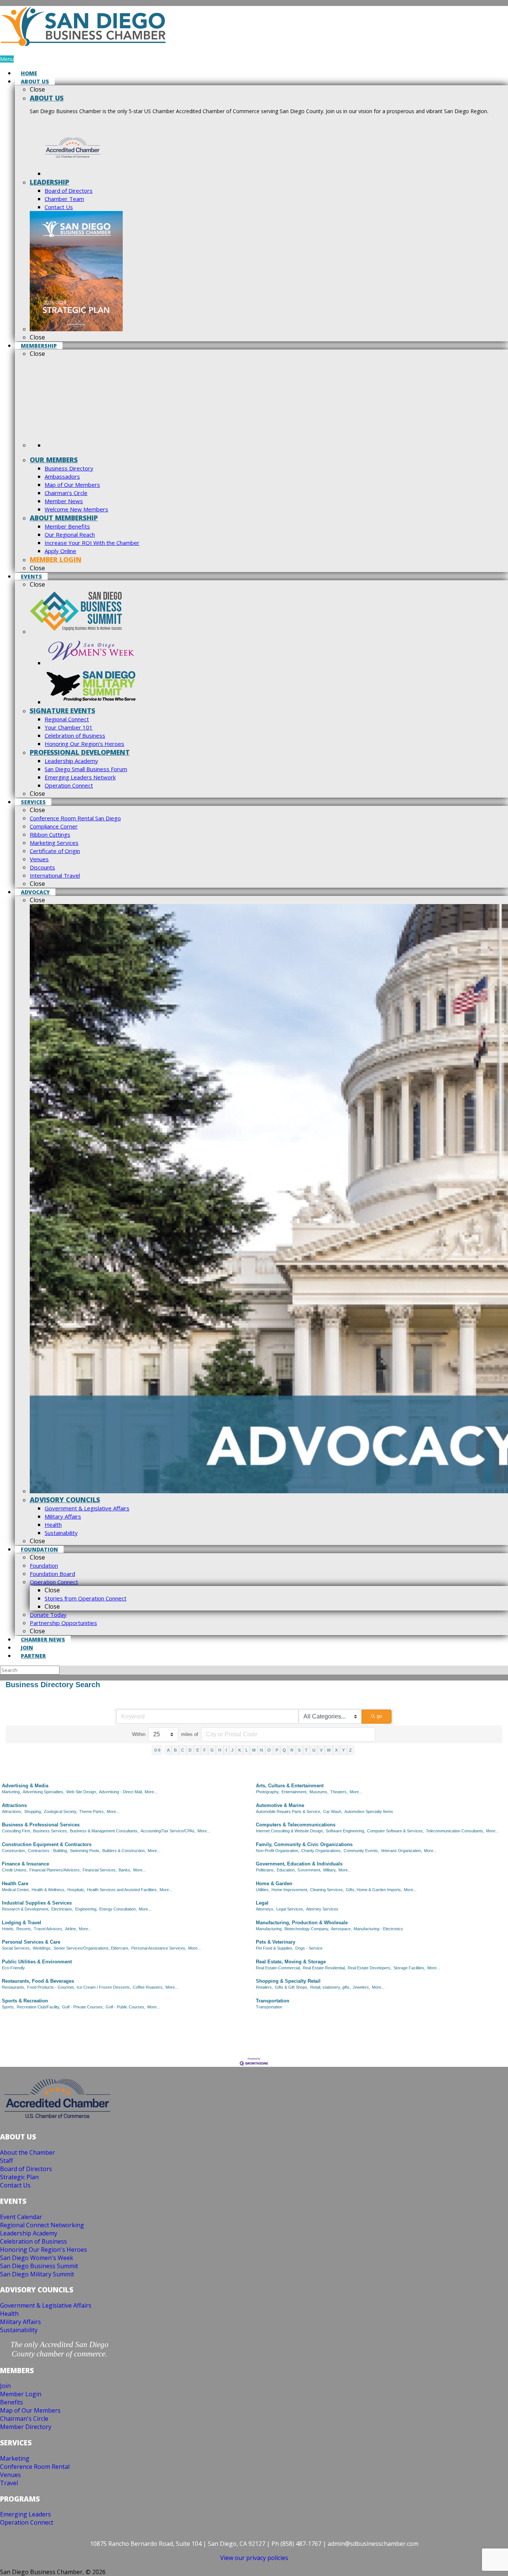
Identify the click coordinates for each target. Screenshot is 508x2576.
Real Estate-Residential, (324, 1968)
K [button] (240, 1750)
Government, (309, 1870)
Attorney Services (322, 1909)
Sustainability (19, 2330)
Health (9, 2314)
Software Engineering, (345, 1831)
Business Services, (51, 1831)
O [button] (269, 1750)
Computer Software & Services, (396, 1831)
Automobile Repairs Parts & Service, (289, 1812)
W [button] (329, 1750)
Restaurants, (14, 1987)
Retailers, (264, 1987)
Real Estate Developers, (370, 1968)
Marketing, (11, 1792)
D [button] (190, 1750)
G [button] (212, 1750)
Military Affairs (20, 2322)
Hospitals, (76, 1890)
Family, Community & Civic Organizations (304, 1844)
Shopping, (33, 1812)
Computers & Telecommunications (296, 1825)
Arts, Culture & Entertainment (290, 1786)
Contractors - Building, (48, 1851)
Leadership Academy (29, 2233)
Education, (286, 1870)
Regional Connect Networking (42, 2225)
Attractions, (12, 1812)
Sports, (8, 2007)
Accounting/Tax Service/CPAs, (168, 1831)
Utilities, (263, 1890)
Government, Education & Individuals (299, 1864)
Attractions (14, 1805)
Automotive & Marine (280, 1805)
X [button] (336, 1750)
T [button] (306, 1750)
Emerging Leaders (25, 2514)
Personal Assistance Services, (159, 1948)
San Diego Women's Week (37, 2258)
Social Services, (16, 1948)
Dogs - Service (309, 1948)
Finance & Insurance (25, 1864)
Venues (10, 2475)
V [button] (321, 1750)
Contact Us (15, 2185)
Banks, (125, 1870)
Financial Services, (100, 1870)
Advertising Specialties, (44, 1792)
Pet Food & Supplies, (275, 1948)
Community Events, (361, 1851)
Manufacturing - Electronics (378, 1929)
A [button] (168, 1750)
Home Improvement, (290, 1890)
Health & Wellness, (49, 1890)
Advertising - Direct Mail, (121, 1792)
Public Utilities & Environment (37, 1962)
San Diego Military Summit (37, 2274)
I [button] (226, 1750)
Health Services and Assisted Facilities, (122, 1890)
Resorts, (24, 1929)
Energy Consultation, (118, 1909)
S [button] (299, 1750)
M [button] (254, 1750)
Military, (330, 1870)
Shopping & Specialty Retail (288, 1981)
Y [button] (343, 1750)
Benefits (12, 2402)
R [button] (292, 1750)
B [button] (175, 1750)
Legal (262, 1903)
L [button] (247, 1750)
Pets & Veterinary (276, 1942)
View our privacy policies (254, 2558)
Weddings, (42, 1948)
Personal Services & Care (31, 1942)
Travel (9, 2483)
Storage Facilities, (409, 1968)
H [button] (220, 1750)
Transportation (273, 2001)
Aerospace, (341, 1929)
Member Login (21, 2394)
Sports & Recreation (25, 2001)
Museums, (319, 1792)
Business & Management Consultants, (104, 1831)
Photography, (268, 1792)
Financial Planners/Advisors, (55, 1870)
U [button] (314, 1750)
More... (151, 1792)
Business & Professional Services (41, 1825)
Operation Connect (27, 2522)
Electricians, (62, 1909)
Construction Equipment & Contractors (47, 1844)
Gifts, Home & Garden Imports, (374, 1890)
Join (5, 2386)
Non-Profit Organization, (278, 1851)
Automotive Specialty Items (369, 1812)
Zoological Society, (61, 1812)
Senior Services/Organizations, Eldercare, (91, 1948)
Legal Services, (290, 1909)
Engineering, (86, 1909)
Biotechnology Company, (307, 1929)
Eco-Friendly (13, 1968)
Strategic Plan (19, 2177)
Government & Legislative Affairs (46, 2305)
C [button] (183, 1750)
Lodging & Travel (22, 1923)
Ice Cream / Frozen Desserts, (104, 1987)
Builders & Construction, (124, 1851)
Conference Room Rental (35, 2467)
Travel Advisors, (49, 1929)
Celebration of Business (33, 2241)
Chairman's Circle (24, 2419)
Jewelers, (361, 1987)
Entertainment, (295, 1792)
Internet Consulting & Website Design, (290, 1831)
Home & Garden (274, 1884)
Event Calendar (21, 2217)
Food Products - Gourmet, (51, 1987)
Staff (7, 2161)
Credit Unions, (15, 1870)
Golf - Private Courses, (83, 2007)
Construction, (14, 1851)
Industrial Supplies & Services (37, 1903)
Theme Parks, (92, 1812)
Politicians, (265, 1870)
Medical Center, (16, 1890)
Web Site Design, (82, 1792)
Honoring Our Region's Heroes (44, 2250)
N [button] (261, 1750)
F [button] (205, 1750)
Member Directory (26, 2427)
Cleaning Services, (327, 1890)
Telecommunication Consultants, (455, 1831)
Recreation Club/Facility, (38, 2007)
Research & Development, (26, 1909)
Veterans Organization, (401, 1851)
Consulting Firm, (17, 1831)
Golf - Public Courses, (126, 2007)
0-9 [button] (157, 1750)
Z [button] (351, 1750)
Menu (7, 59)
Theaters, (339, 1792)
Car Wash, (333, 1812)
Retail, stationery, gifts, (330, 1987)
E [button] (198, 1750)
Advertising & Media (25, 1786)
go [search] (379, 1716)
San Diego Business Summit (39, 2266)
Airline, (71, 1929)
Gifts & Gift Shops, (292, 1987)
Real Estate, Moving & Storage (291, 1962)
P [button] (277, 1750)
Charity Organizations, (321, 1851)
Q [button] (284, 1750)
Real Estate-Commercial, (278, 1968)
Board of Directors (26, 2169)
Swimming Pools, (85, 1851)
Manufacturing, (269, 1929)
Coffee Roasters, (148, 1987)
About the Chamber (28, 2152)
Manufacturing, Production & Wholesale (302, 1923)
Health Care (15, 1884)
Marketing (15, 2458)
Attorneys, (265, 1909)
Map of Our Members (30, 2410)
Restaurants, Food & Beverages (38, 1981)
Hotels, (8, 1929)
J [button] (232, 1750)
